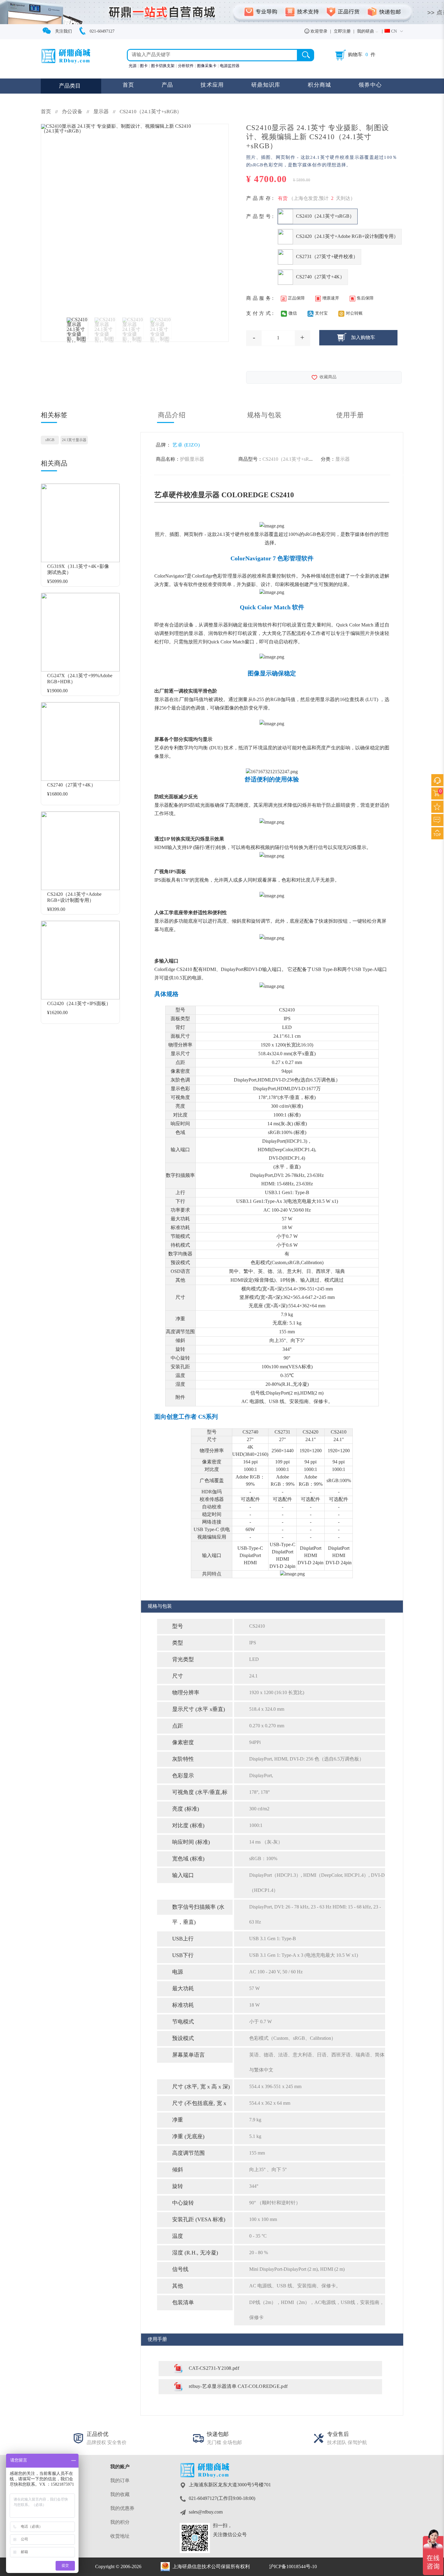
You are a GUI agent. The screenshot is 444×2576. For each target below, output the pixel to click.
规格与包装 (265, 415)
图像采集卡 (207, 66)
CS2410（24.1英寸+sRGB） (151, 112)
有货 (283, 199)
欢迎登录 (318, 32)
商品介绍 (172, 415)
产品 (167, 85)
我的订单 (120, 2481)
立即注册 (342, 32)
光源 (133, 66)
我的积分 (120, 2522)
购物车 (355, 55)
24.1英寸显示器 (74, 440)
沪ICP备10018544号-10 (293, 2567)
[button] (394, 32)
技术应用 (212, 85)
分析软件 (186, 66)
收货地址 (120, 2536)
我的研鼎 (365, 32)
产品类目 (70, 86)
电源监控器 (230, 66)
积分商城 (319, 85)
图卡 (144, 66)
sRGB (50, 440)
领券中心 (370, 85)
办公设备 (72, 112)
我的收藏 (120, 2495)
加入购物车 (363, 338)
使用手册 (350, 415)
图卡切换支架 (163, 66)
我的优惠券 (122, 2509)
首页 (129, 85)
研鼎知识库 (266, 85)
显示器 (102, 112)
